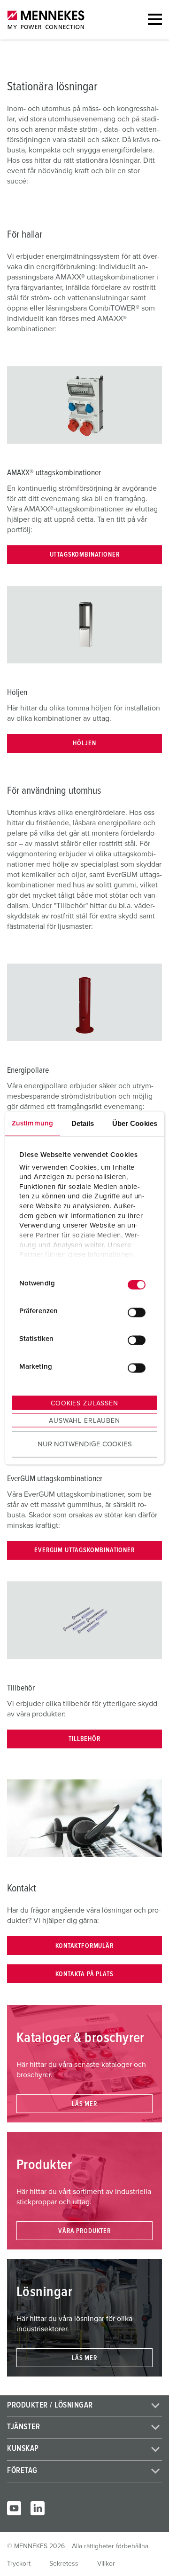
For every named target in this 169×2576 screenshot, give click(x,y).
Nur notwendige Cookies (85, 1444)
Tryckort (19, 2564)
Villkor (106, 2564)
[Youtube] (14, 2508)
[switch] (137, 1312)
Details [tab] (83, 1123)
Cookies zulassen (84, 1404)
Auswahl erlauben (84, 1421)
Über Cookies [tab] (135, 1123)
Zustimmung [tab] (32, 1123)
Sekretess (64, 2564)
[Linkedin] (38, 2508)
